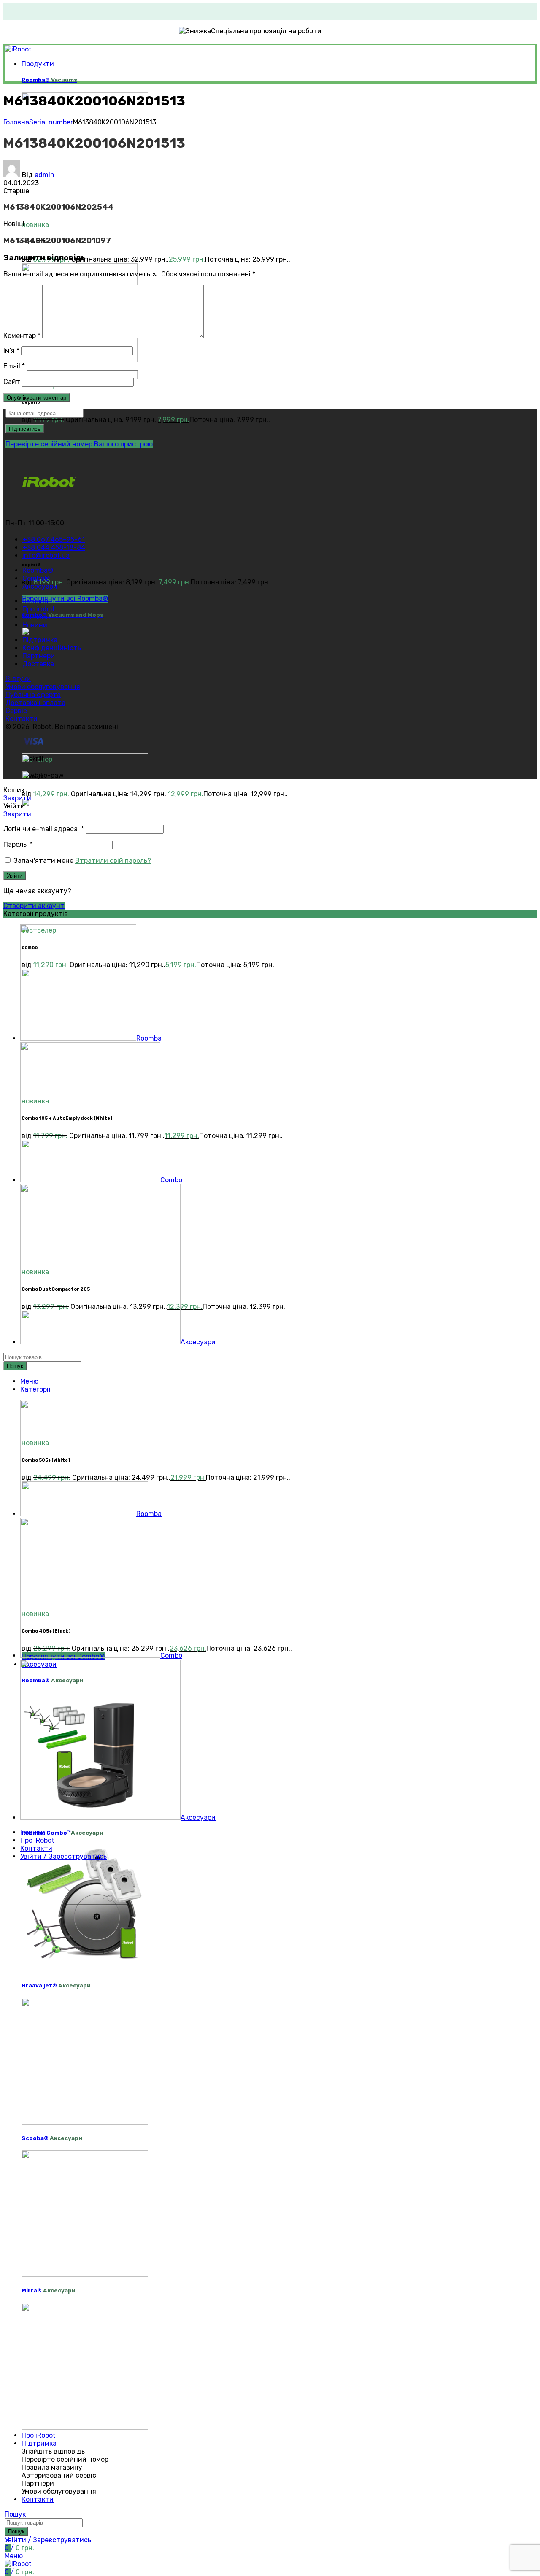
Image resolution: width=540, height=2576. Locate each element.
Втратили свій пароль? (113, 861)
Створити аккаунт (34, 906)
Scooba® (52, 2138)
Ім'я (11, 350)
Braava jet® (56, 1985)
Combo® (62, 615)
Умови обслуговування (43, 687)
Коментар (22, 336)
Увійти (15, 876)
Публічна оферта (33, 695)
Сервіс (16, 711)
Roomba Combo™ (62, 1833)
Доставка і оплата (35, 703)
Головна (16, 122)
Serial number (51, 122)
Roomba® (49, 80)
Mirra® (49, 2291)
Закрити (17, 798)
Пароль (18, 845)
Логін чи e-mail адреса (44, 829)
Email (14, 366)
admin (45, 175)
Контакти (22, 719)
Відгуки (18, 679)
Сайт (12, 382)
